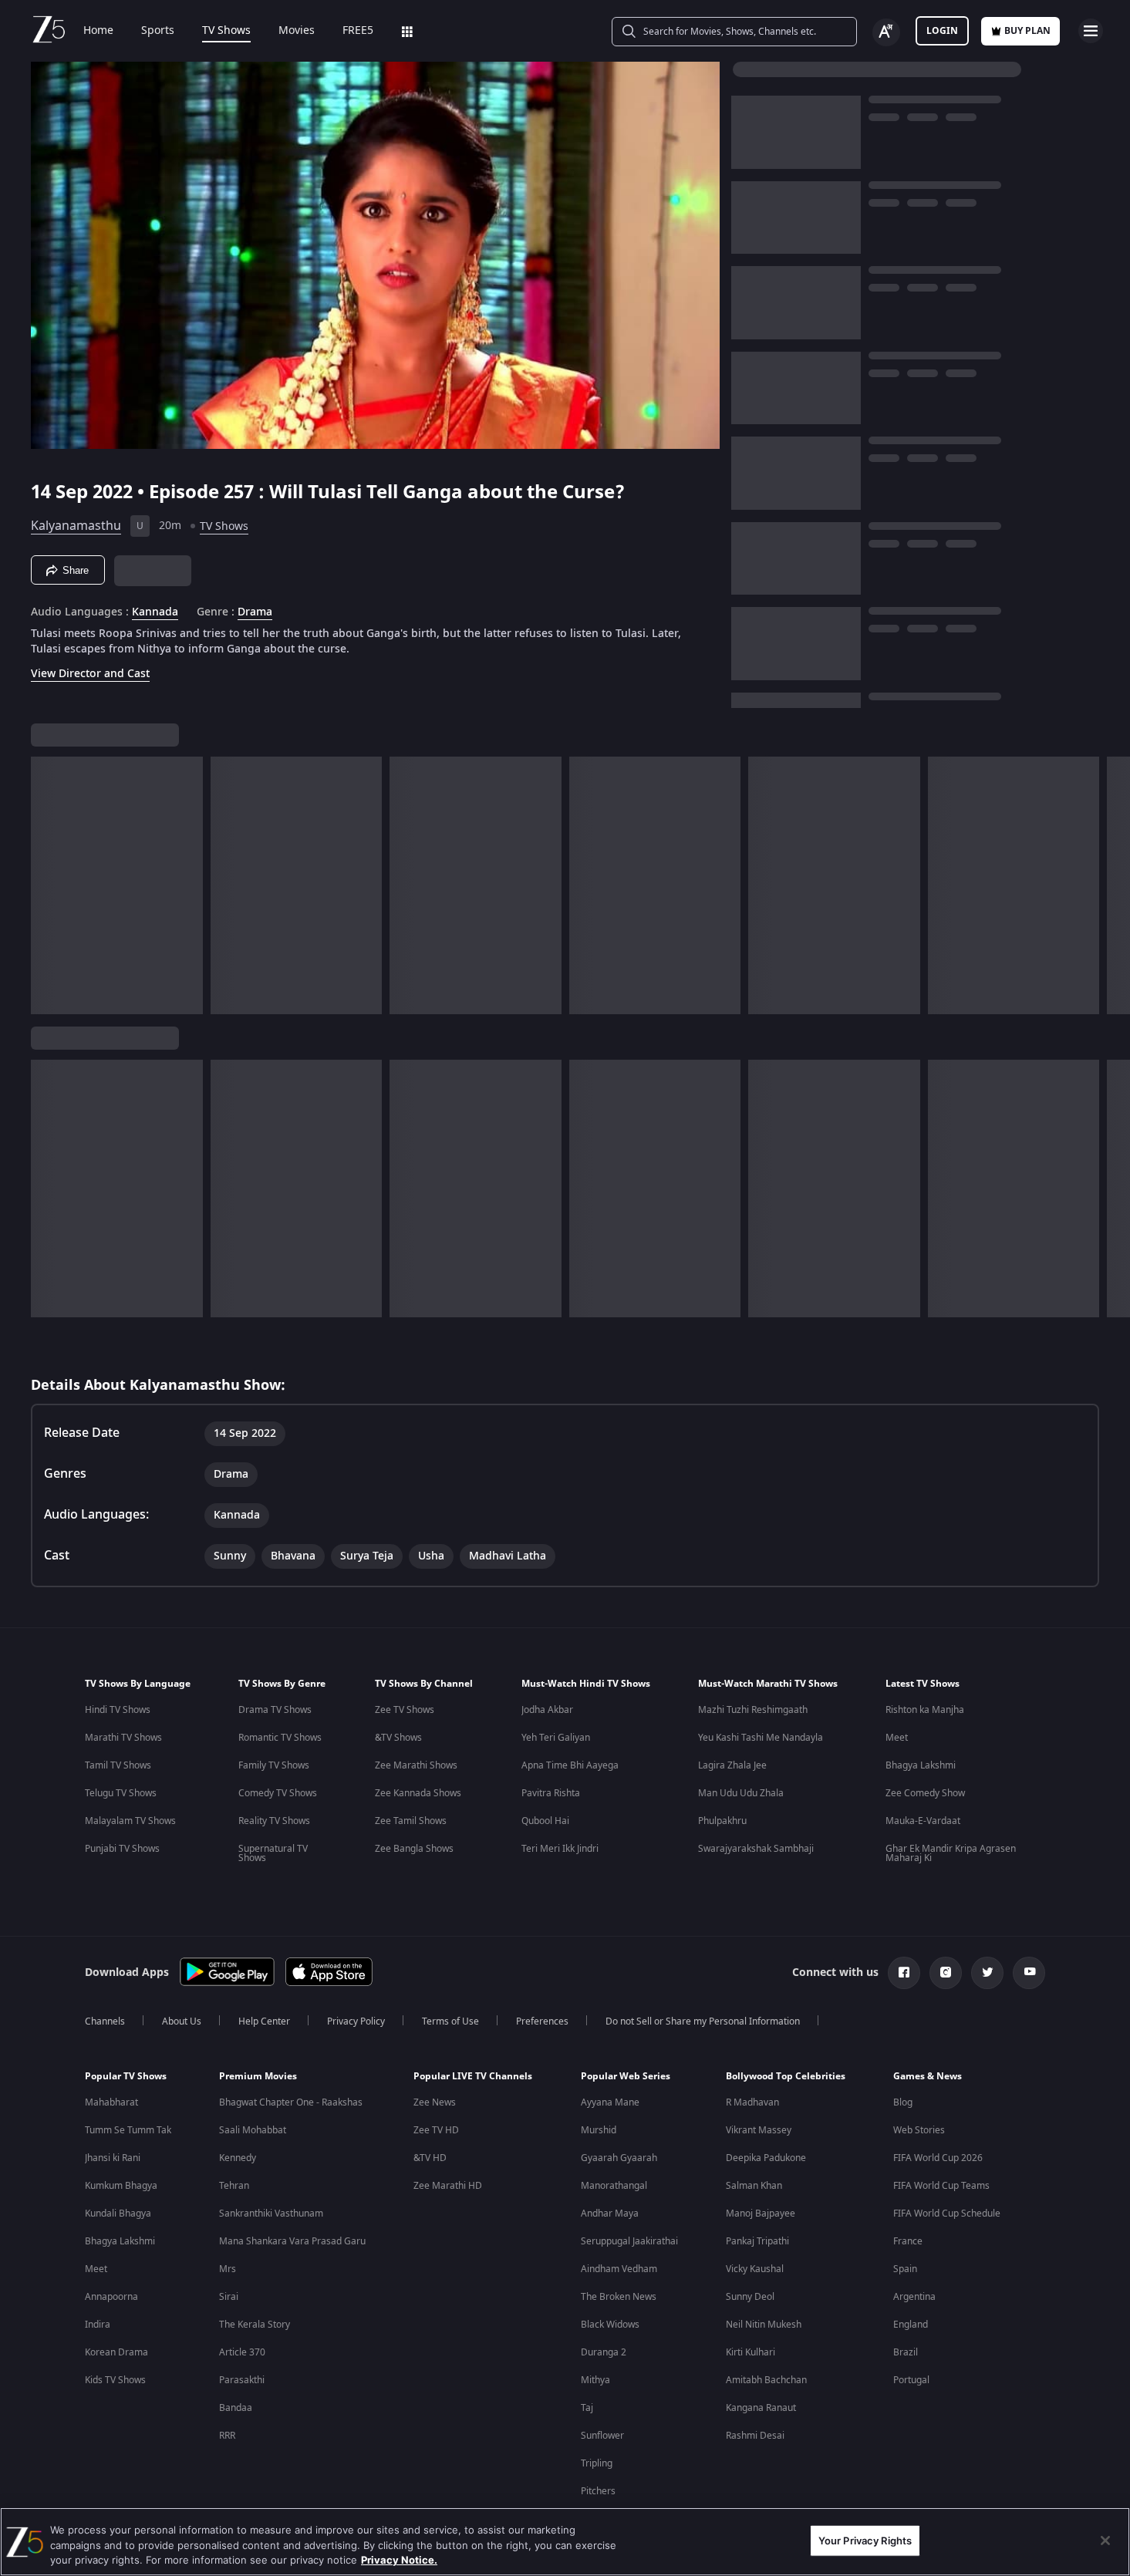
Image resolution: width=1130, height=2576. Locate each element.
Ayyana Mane (610, 2102)
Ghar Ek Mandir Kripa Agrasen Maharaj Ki (951, 1853)
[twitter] (987, 1973)
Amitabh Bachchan (766, 2380)
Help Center (264, 2021)
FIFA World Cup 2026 (938, 2158)
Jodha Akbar (547, 1710)
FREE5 (358, 31)
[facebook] (904, 1973)
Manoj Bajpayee (761, 2214)
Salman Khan (754, 2186)
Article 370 (242, 2352)
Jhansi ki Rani (113, 2158)
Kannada (155, 612)
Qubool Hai (545, 1821)
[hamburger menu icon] (1091, 31)
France (908, 2241)
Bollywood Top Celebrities (786, 2076)
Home (98, 31)
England (911, 2325)
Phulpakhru (722, 1821)
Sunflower (602, 2436)
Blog (903, 2102)
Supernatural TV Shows (273, 1853)
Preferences (542, 2021)
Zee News (435, 2102)
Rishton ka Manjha (925, 1710)
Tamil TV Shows (118, 1765)
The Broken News (619, 2297)
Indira (98, 2325)
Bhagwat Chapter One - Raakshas (291, 2102)
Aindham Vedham (619, 2269)
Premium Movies (258, 2076)
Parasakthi (242, 2380)
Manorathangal (614, 2186)
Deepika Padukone (766, 2158)
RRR (227, 2436)
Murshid (599, 2130)
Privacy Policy (356, 2021)
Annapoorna (111, 2297)
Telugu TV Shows (121, 1793)
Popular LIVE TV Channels (473, 2076)
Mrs (228, 2269)
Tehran (234, 2186)
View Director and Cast (90, 674)
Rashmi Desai (755, 2436)
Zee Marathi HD (448, 2186)
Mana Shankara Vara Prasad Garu (292, 2241)
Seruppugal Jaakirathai (629, 2241)
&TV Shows (398, 1738)
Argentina (914, 2297)
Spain (905, 2269)
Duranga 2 (604, 2352)
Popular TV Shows (126, 2076)
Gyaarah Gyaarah (619, 2158)
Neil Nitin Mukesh (764, 2325)
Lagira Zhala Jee (732, 1765)
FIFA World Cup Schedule (947, 2214)
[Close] (1105, 2541)
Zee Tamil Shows (411, 1821)
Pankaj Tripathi (757, 2241)
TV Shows (226, 31)
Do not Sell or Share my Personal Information (703, 2021)
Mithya (595, 2380)
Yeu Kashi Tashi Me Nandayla (761, 1738)
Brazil (906, 2352)
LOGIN (942, 31)
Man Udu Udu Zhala (741, 1793)
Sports (158, 31)
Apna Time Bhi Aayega (570, 1765)
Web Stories (919, 2130)
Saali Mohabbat (253, 2130)
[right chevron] (1113, 885)
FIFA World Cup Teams (941, 2186)
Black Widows (610, 2325)
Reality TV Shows (274, 1821)
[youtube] (1029, 1973)
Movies (297, 31)
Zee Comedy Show (925, 1793)
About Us (182, 2021)
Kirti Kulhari (751, 2352)
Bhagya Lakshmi (921, 1765)
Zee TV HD (436, 2130)
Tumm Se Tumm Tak (128, 2130)
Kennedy (238, 2158)
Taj (587, 2408)
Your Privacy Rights (865, 2540)
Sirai (229, 2297)
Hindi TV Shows (118, 1710)
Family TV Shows (274, 1765)
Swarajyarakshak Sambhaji (756, 1849)
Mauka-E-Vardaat (923, 1821)
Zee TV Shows (405, 1710)
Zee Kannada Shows (418, 1793)
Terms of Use (450, 2021)
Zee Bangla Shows (414, 1849)
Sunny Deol (750, 2297)
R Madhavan (752, 2102)
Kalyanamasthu (76, 526)
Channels (105, 2021)
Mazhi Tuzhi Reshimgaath (753, 1710)
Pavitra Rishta (551, 1793)
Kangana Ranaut (761, 2408)
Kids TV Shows (115, 2380)
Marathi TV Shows (123, 1738)
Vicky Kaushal (755, 2269)
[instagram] (946, 1973)
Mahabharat (111, 2102)
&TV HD (430, 2158)
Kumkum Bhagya (121, 2186)
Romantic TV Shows (280, 1738)
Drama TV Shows (275, 1710)
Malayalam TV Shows (130, 1821)
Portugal (911, 2380)
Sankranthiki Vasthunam (271, 2214)
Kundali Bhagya (118, 2214)
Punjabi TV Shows (122, 1849)
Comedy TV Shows (278, 1793)
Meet (897, 1738)
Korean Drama (116, 2352)
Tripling (597, 2463)
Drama (255, 612)
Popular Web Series (626, 2076)
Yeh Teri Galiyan (556, 1738)
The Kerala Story (255, 2325)
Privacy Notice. (399, 2560)
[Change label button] (886, 32)
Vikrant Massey (759, 2130)
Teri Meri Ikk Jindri (560, 1849)
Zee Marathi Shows (416, 1765)
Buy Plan (1027, 31)
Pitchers (598, 2491)
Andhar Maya (610, 2214)
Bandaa (236, 2408)
